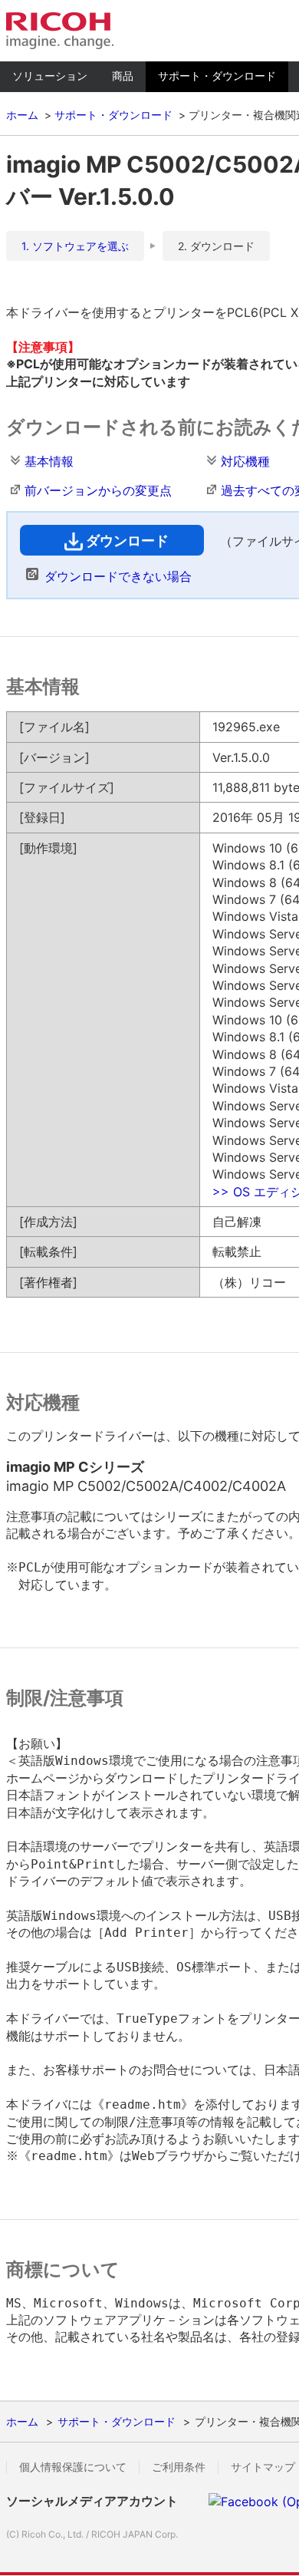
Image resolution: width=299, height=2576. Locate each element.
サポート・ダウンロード (217, 76)
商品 (123, 76)
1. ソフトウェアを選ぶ (75, 246)
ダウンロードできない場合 (118, 576)
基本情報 (49, 461)
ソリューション (50, 76)
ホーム (22, 115)
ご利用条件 (179, 2467)
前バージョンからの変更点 (98, 490)
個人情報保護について (73, 2467)
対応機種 (245, 461)
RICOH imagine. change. (60, 31)
